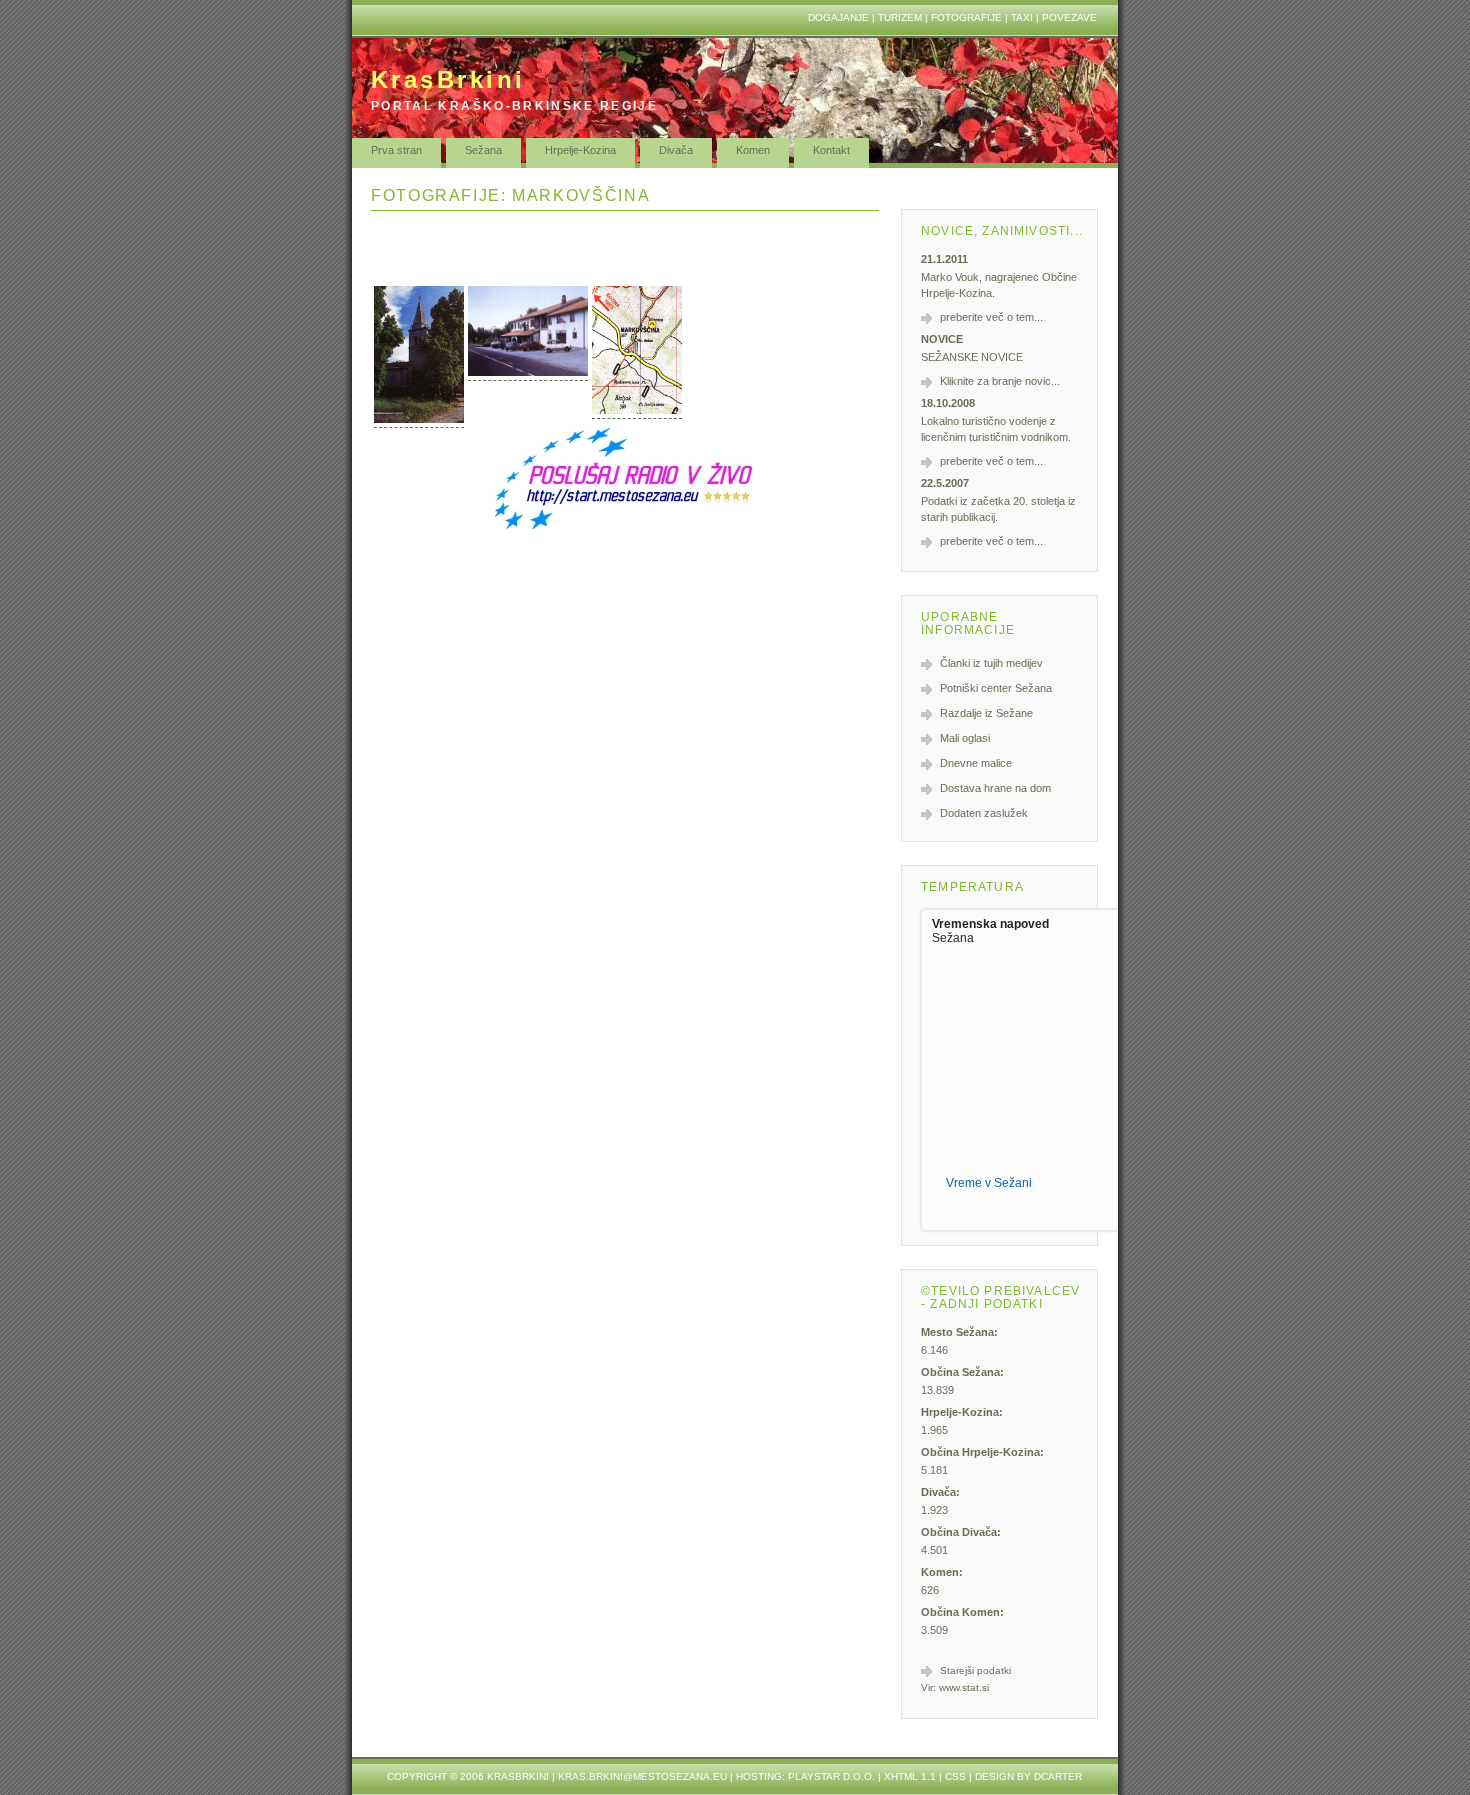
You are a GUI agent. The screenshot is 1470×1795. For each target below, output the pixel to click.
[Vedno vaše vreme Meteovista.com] (998, 1209)
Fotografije (966, 17)
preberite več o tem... (991, 317)
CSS (955, 1776)
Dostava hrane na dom (995, 788)
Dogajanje (838, 17)
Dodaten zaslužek (984, 813)
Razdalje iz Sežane (986, 713)
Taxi (1022, 17)
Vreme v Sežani (989, 1183)
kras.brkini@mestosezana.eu (642, 1776)
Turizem (900, 17)
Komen (753, 150)
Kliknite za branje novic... (1000, 381)
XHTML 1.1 (910, 1776)
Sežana (483, 150)
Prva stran (396, 150)
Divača (676, 150)
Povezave (1069, 17)
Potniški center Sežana (996, 688)
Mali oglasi (965, 738)
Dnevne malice (976, 763)
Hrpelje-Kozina (580, 150)
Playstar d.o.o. (831, 1776)
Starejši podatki (975, 1670)
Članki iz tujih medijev (991, 663)
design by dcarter (1028, 1776)
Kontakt (831, 150)
